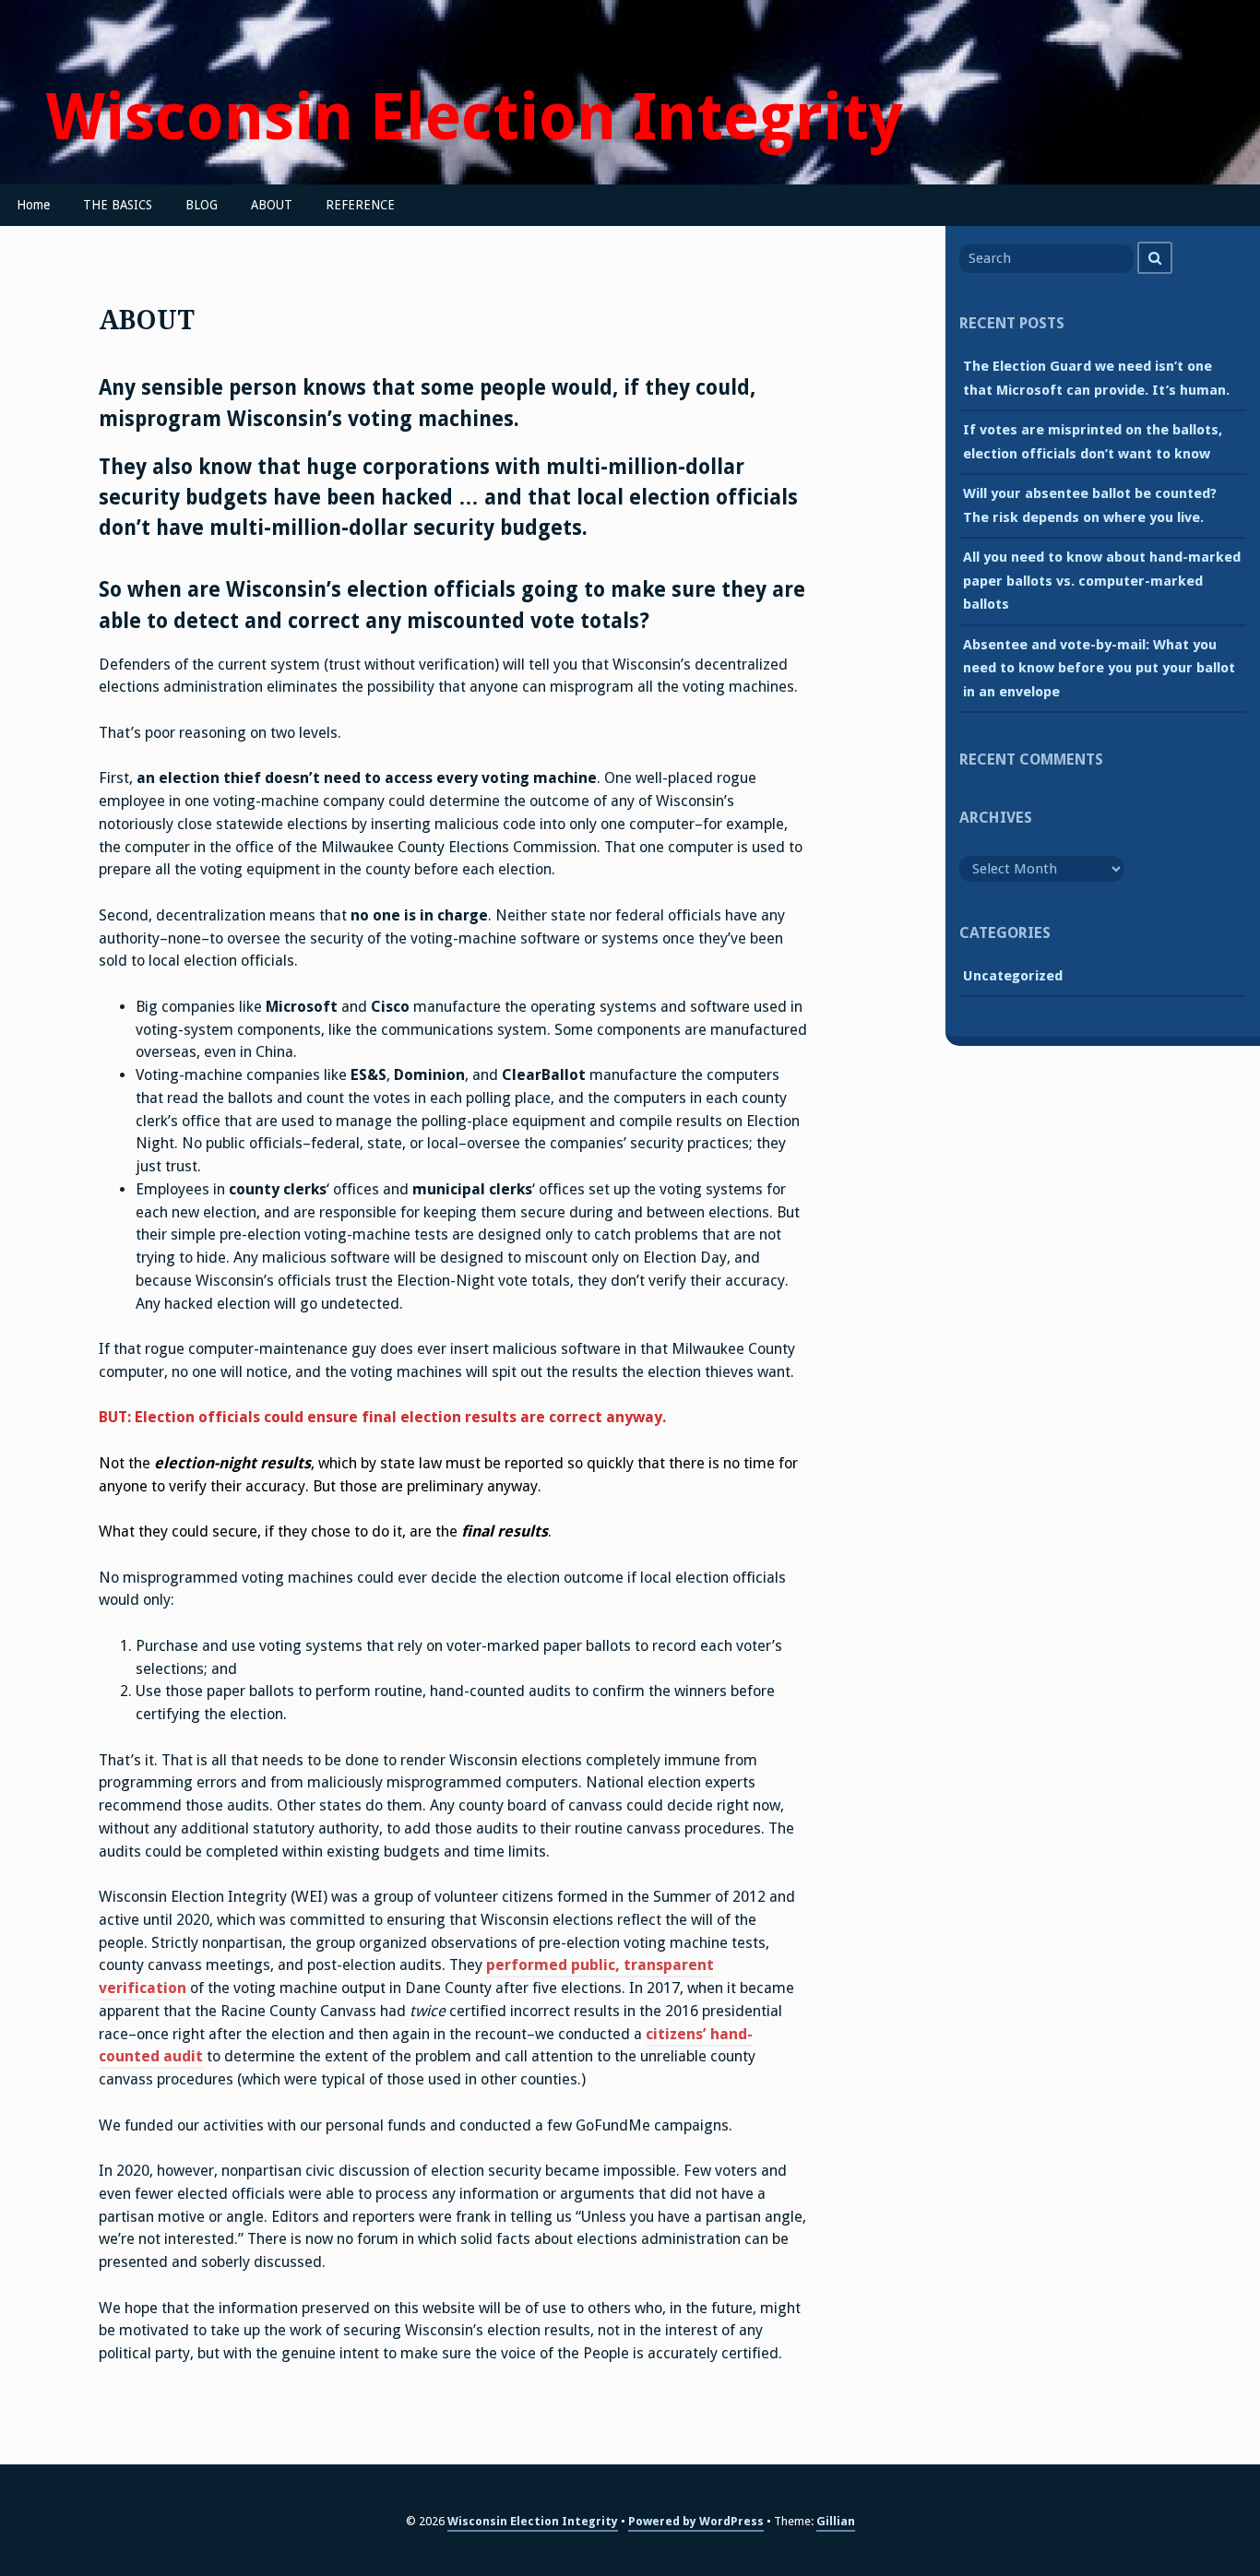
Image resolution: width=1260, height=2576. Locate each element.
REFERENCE (360, 205)
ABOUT (272, 205)
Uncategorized (1013, 976)
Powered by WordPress (696, 2521)
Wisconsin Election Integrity (475, 118)
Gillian (836, 2521)
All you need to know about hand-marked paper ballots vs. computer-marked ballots (1102, 581)
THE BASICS (118, 205)
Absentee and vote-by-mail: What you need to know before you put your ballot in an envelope (1099, 668)
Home (33, 205)
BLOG (202, 205)
